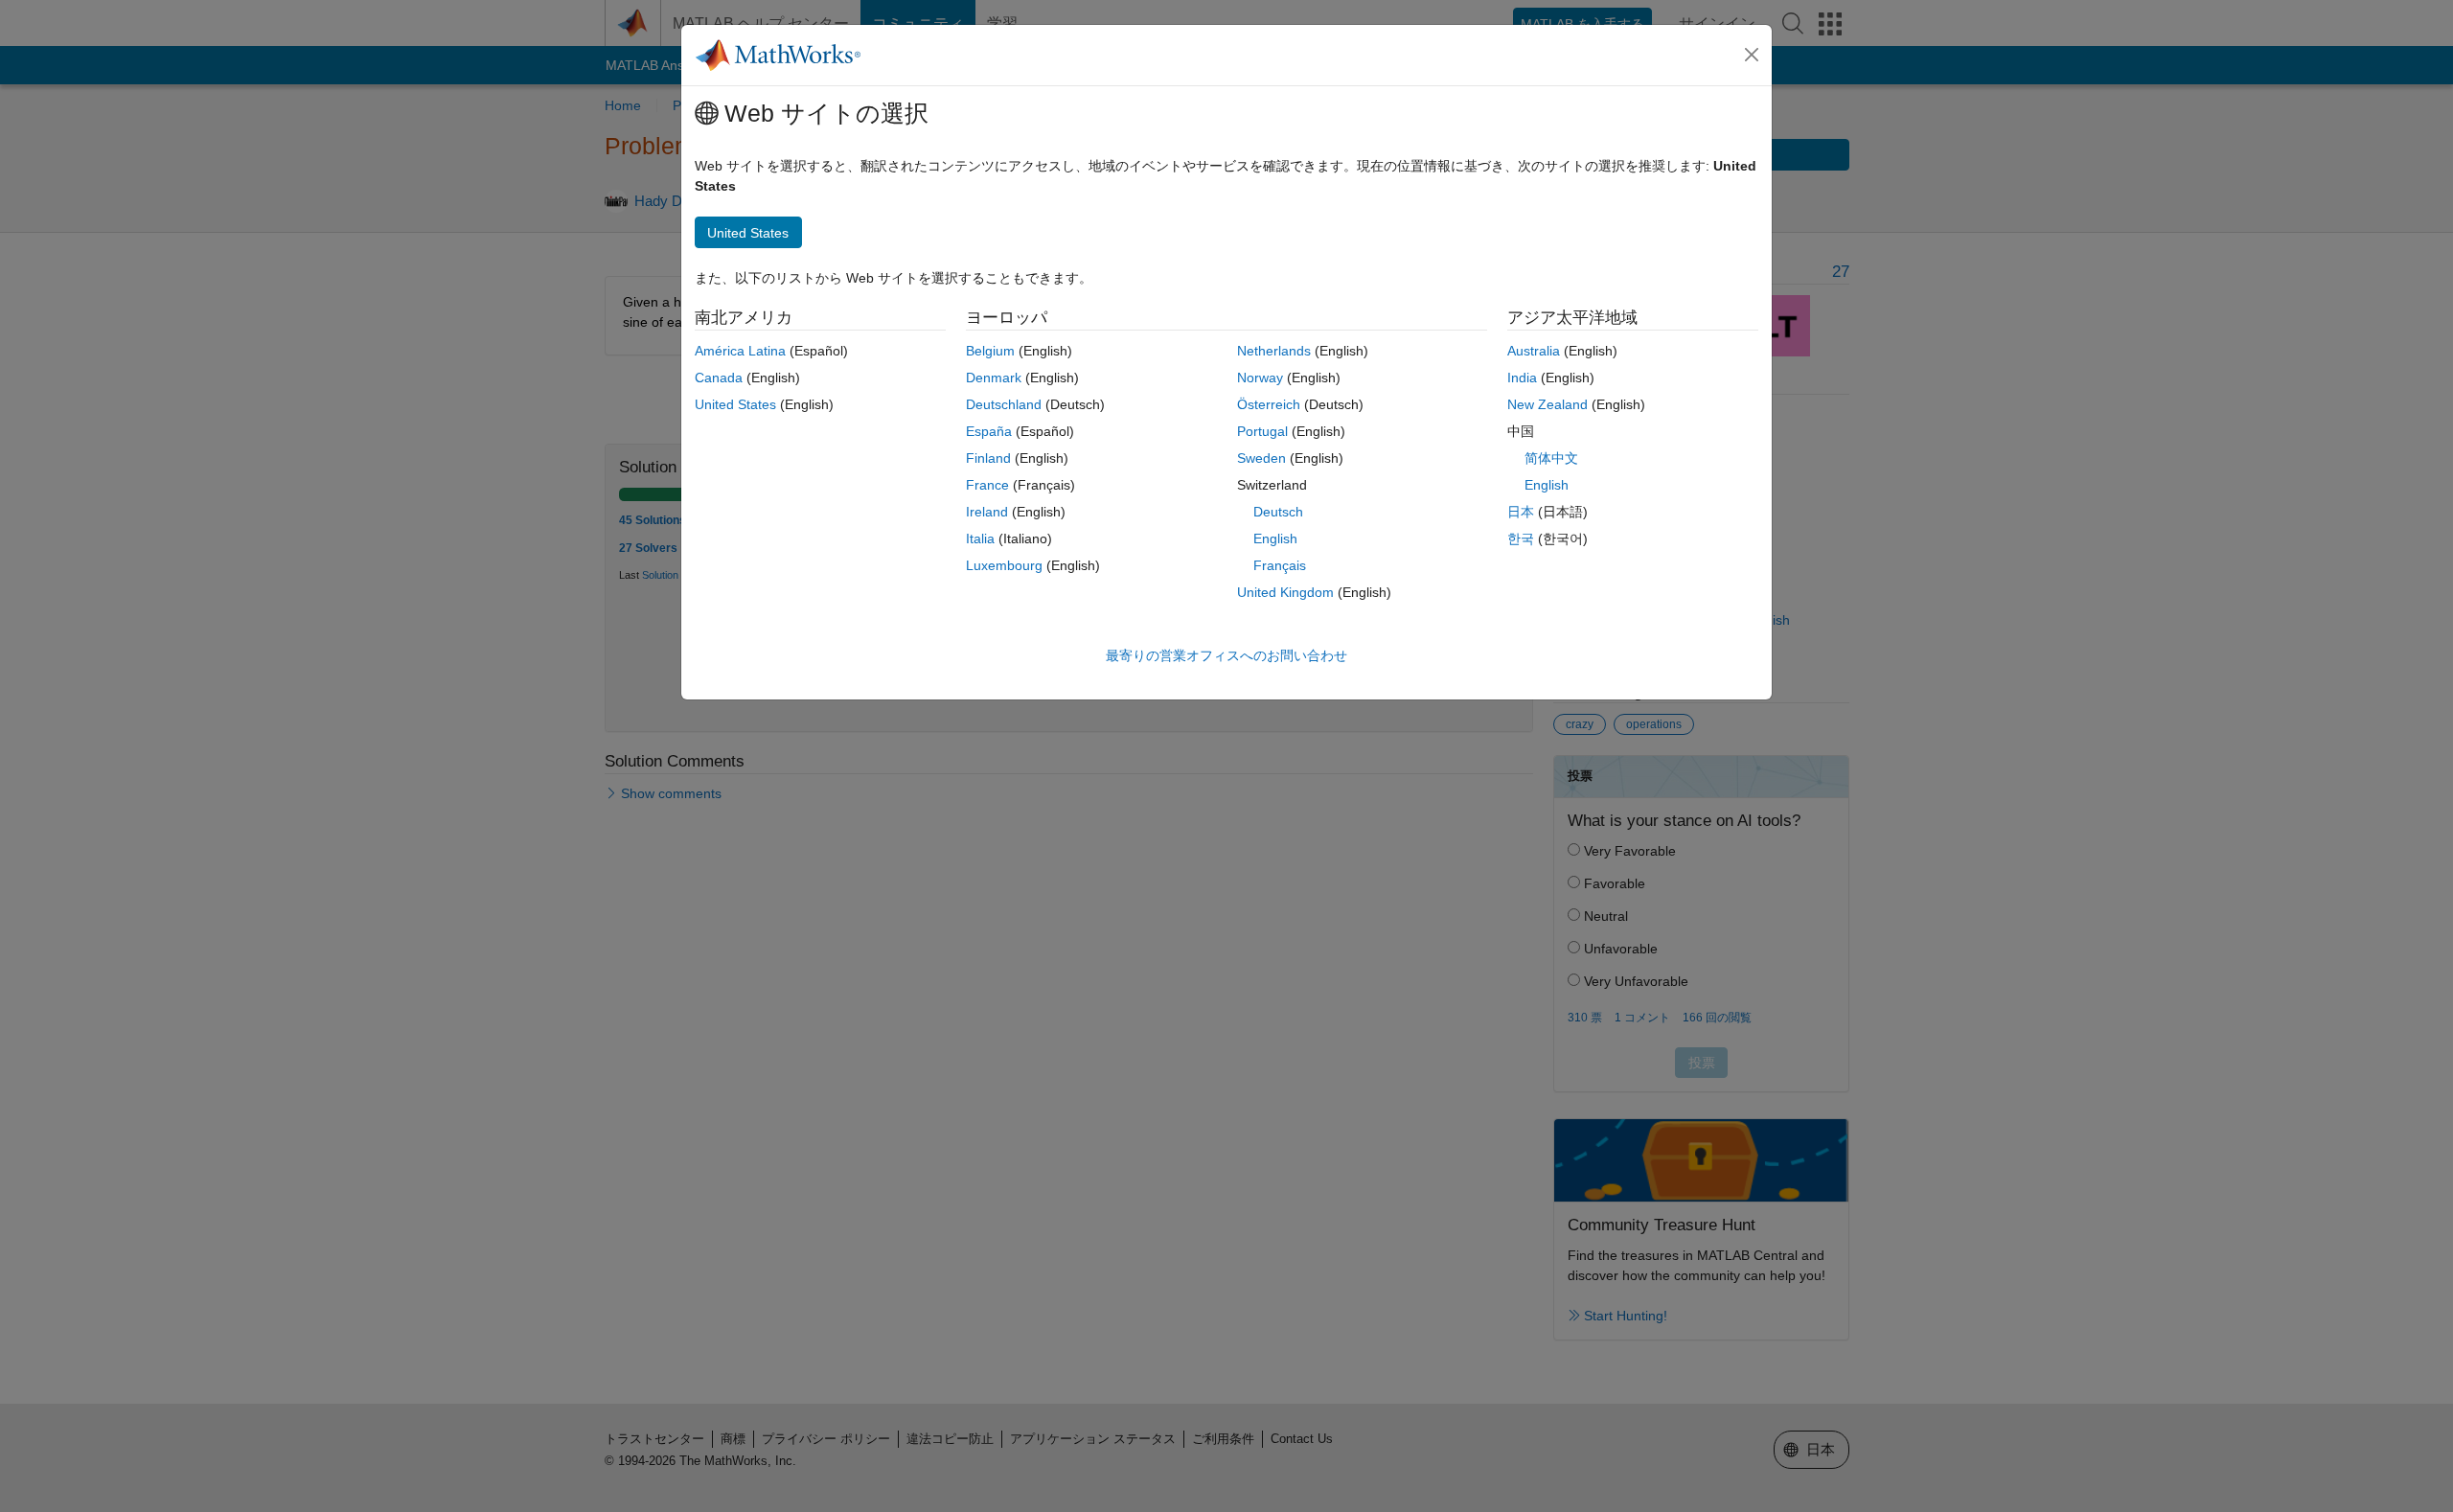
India (1522, 378)
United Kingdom (1285, 592)
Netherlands (1274, 351)
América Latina (740, 351)
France (987, 485)
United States (735, 404)
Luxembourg (1004, 565)
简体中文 (1551, 458)
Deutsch (1278, 512)
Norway (1260, 378)
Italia (980, 538)
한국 (1521, 538)
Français (1280, 565)
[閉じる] (1752, 55)
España (989, 431)
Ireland (987, 512)
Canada (719, 378)
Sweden (1261, 458)
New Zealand (1547, 404)
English (1275, 538)
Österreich (1269, 404)
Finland (988, 458)
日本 (1521, 512)
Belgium (990, 351)
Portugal (1262, 431)
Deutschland (1004, 404)
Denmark (994, 378)
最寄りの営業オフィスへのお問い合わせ (1226, 655)
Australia (1534, 351)
